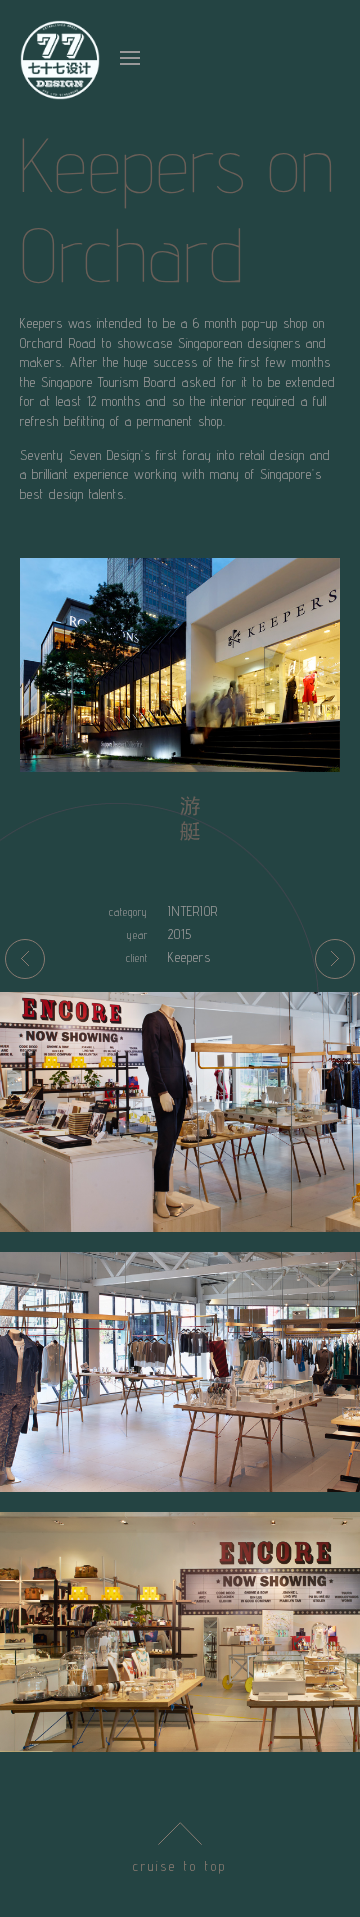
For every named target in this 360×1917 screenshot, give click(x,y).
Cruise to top (180, 1866)
